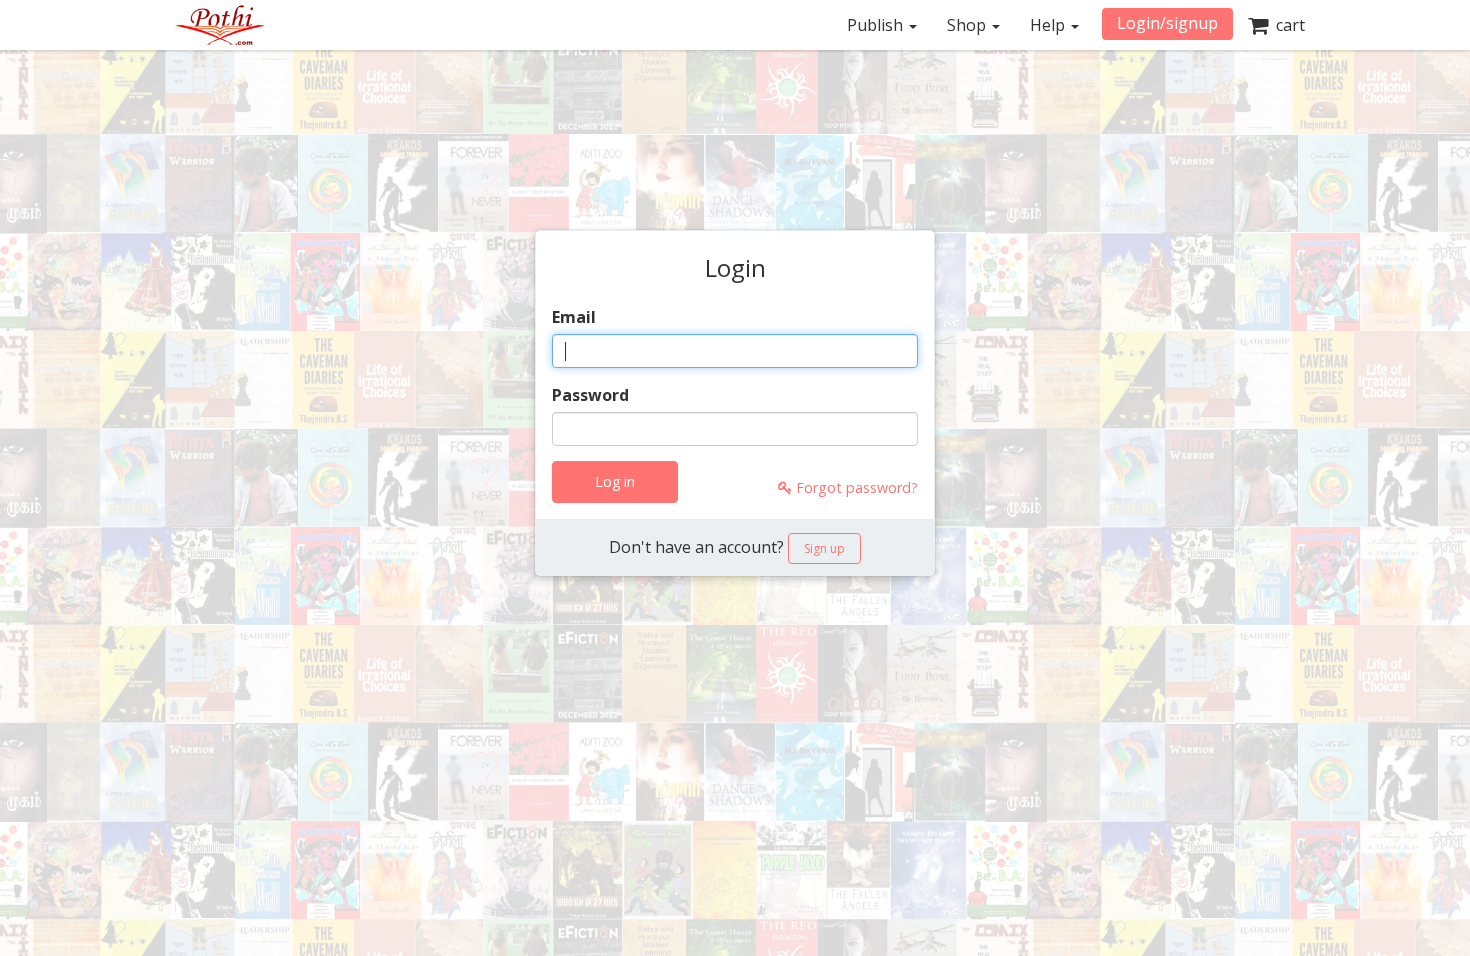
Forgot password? (855, 487)
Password (590, 395)
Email (574, 317)
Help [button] (1049, 25)
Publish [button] (877, 25)
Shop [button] (968, 25)
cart (1286, 25)
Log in (615, 481)
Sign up (824, 548)
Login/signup (1167, 23)
